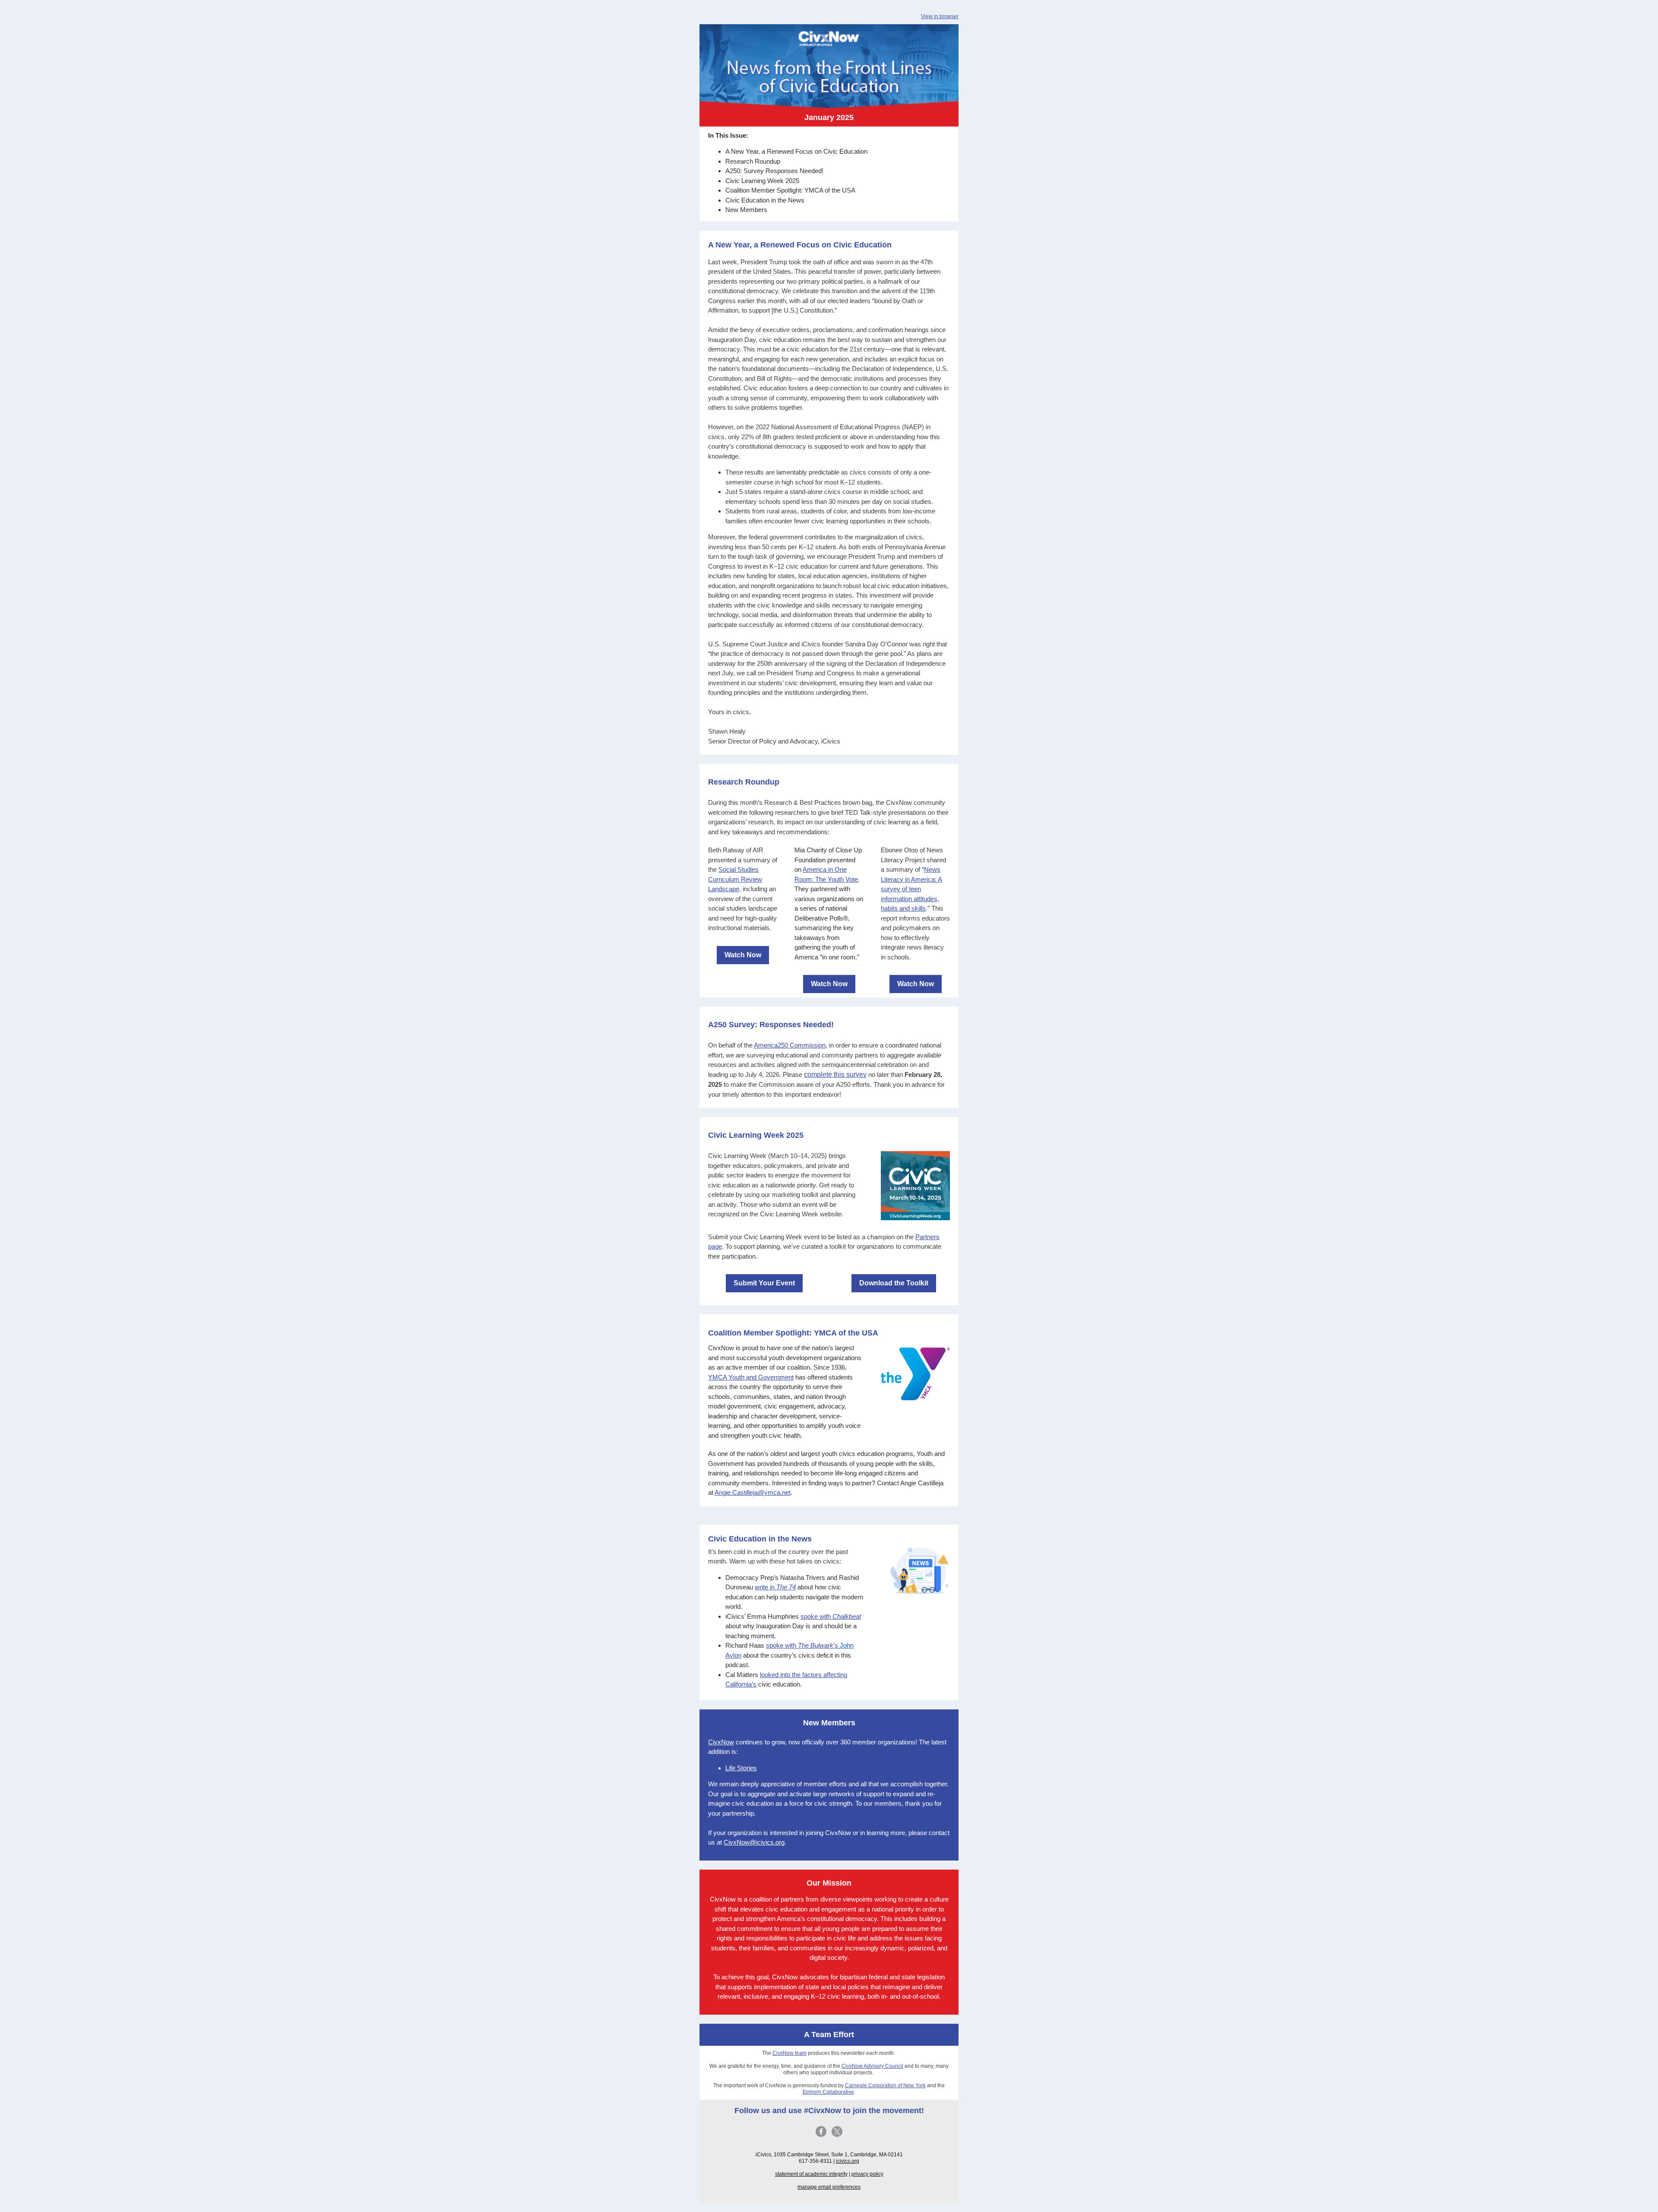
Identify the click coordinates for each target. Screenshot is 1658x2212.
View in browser (940, 16)
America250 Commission (790, 1045)
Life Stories (741, 1768)
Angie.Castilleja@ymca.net (753, 1492)
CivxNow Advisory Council (872, 2066)
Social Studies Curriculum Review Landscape (735, 879)
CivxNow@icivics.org (754, 1842)
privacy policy (867, 2174)
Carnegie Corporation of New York (885, 2085)
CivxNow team (789, 2053)
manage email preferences (829, 2187)
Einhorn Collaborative (828, 2092)
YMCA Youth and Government (751, 1377)
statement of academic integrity (811, 2174)
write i (775, 1587)
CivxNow (721, 1742)
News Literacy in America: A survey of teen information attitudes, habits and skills (911, 889)
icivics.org (848, 2161)
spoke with (831, 1616)
